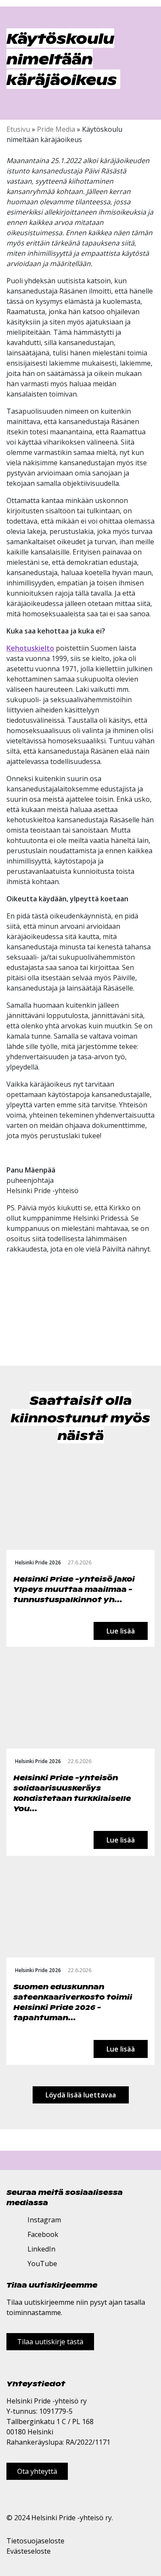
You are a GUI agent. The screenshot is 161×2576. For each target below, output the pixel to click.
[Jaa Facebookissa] (11, 1330)
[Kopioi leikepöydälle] (39, 1330)
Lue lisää (121, 1631)
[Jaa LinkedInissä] (30, 1330)
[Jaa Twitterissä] (21, 1330)
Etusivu (18, 129)
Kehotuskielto (30, 648)
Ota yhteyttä (37, 2471)
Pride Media (56, 129)
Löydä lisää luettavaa (81, 2095)
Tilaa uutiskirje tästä (50, 2342)
